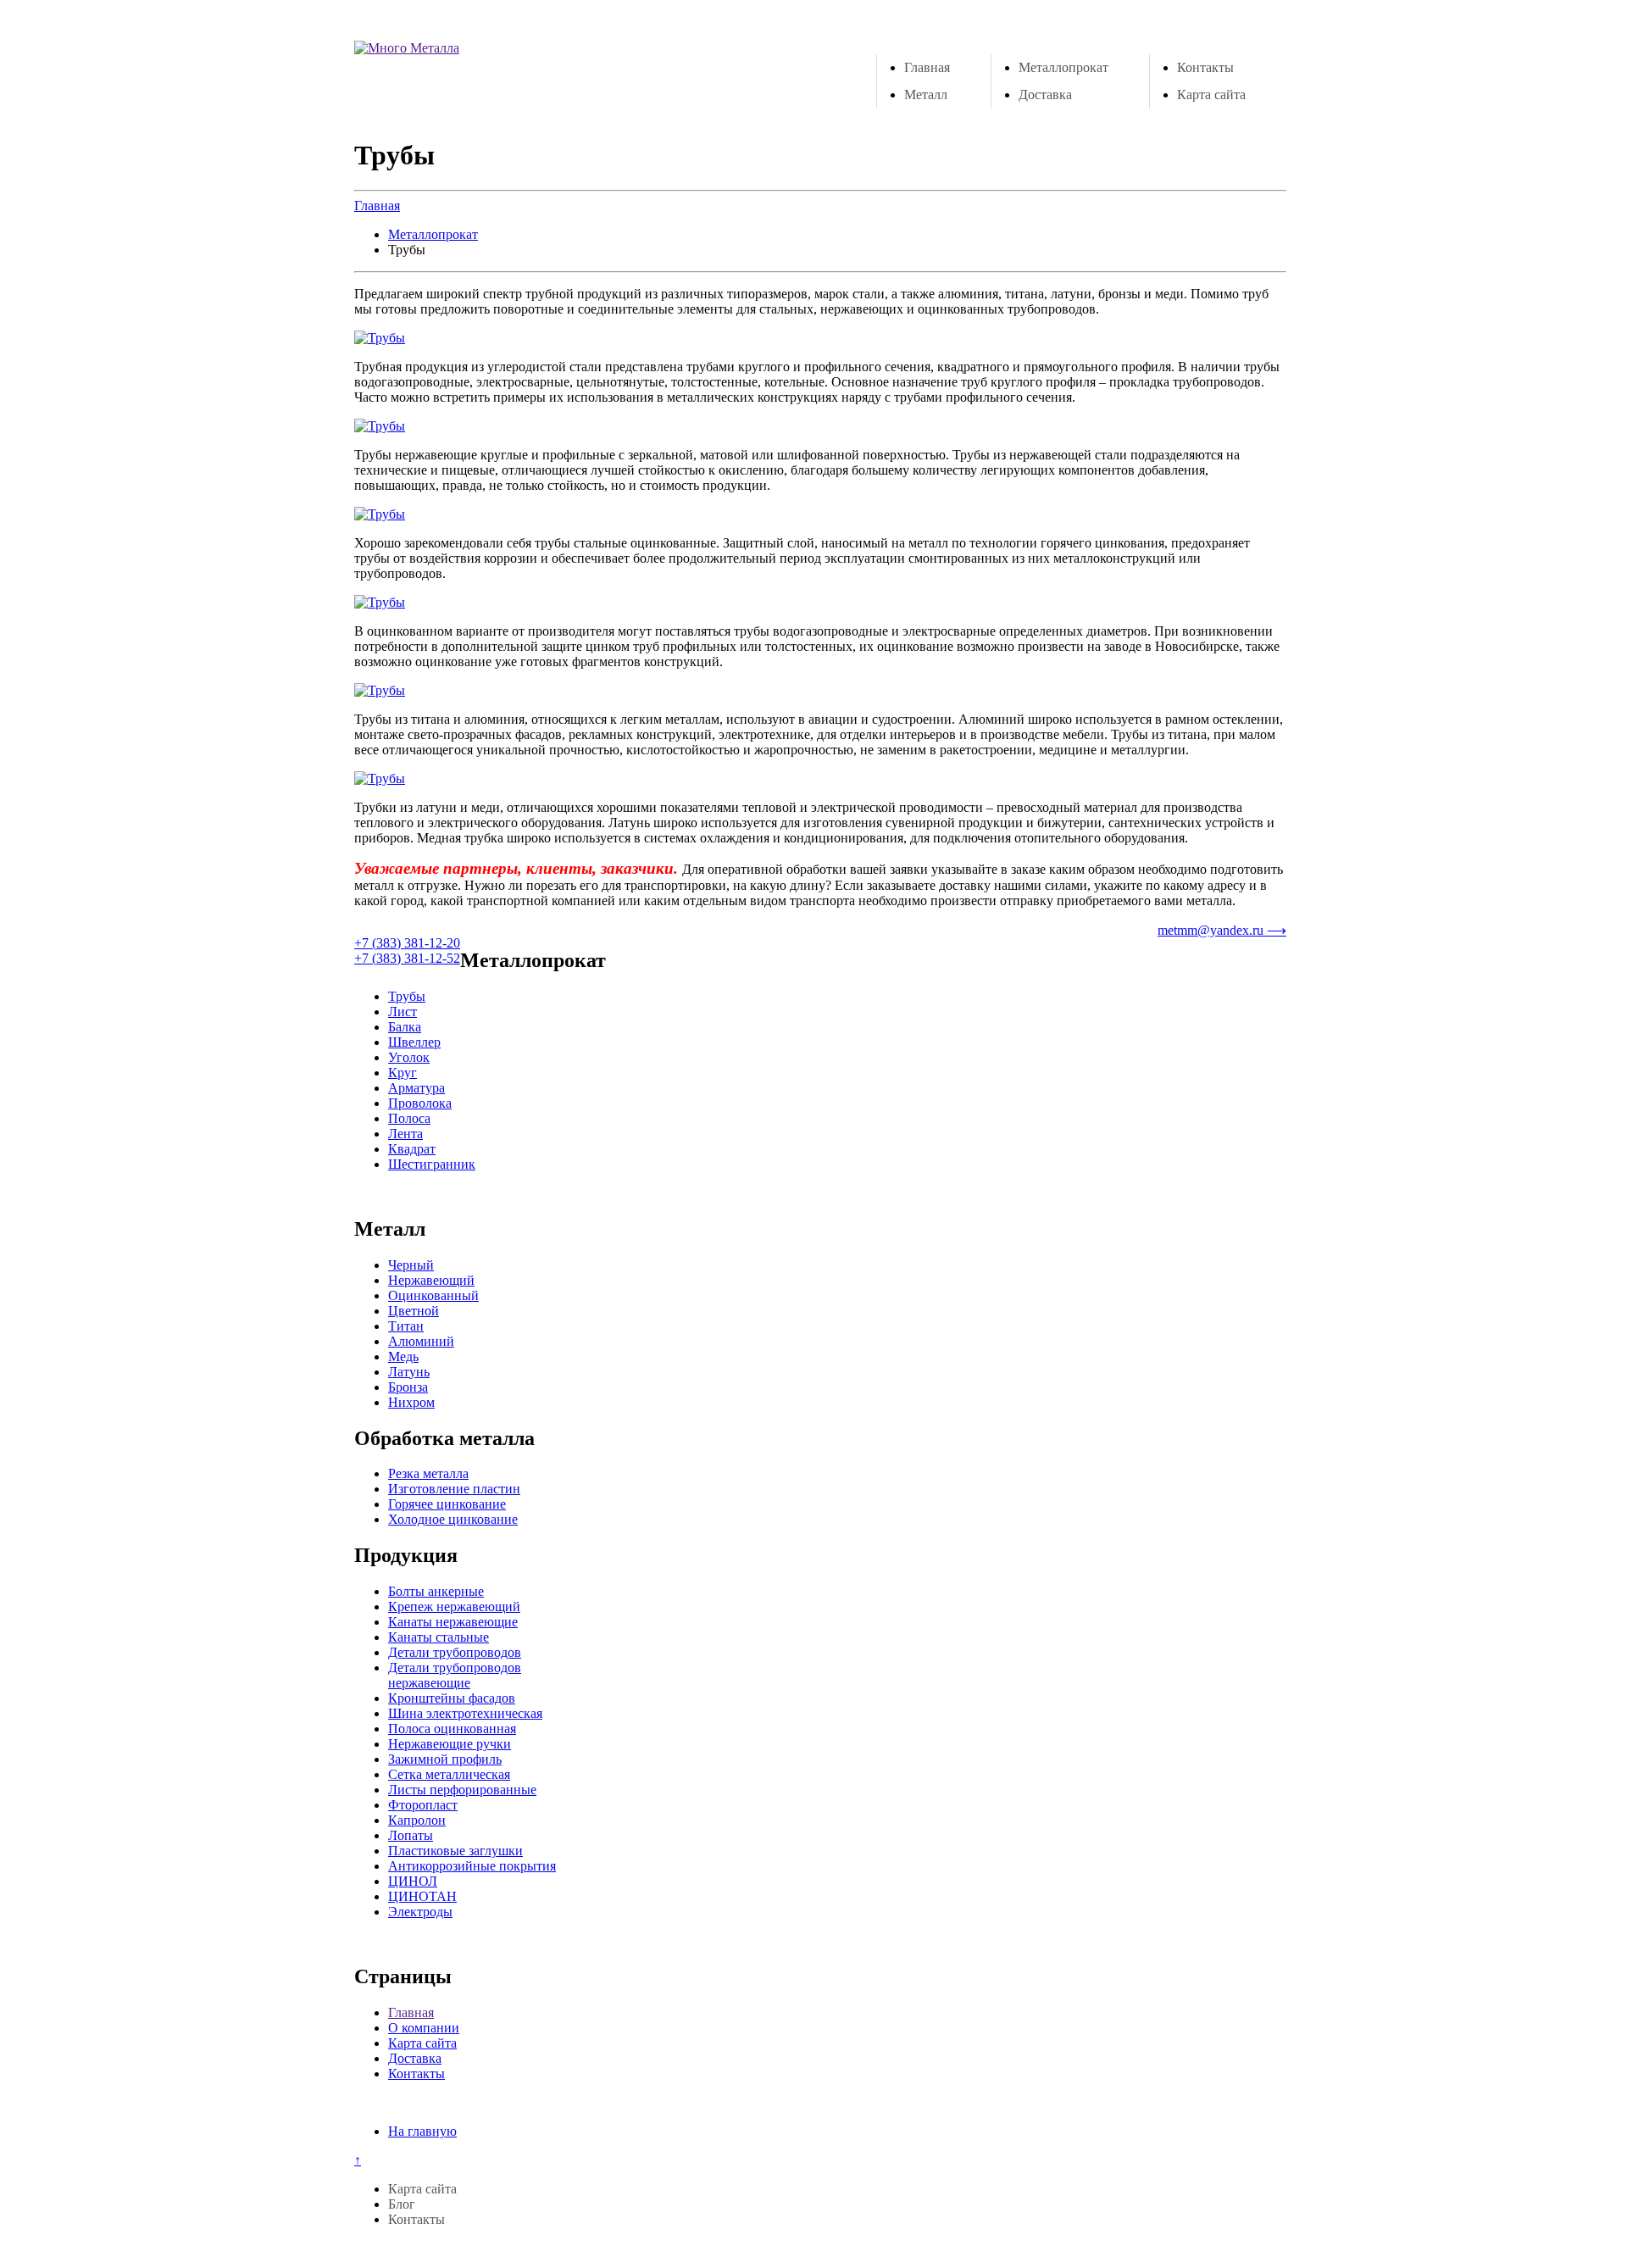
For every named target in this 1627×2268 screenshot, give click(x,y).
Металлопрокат (1063, 67)
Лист (403, 1012)
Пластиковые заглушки (455, 1851)
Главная (927, 67)
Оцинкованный (433, 1295)
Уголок (409, 1057)
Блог (402, 2204)
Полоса (409, 1118)
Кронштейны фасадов (452, 1698)
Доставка (1045, 94)
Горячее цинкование (447, 1504)
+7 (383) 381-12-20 (407, 943)
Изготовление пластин (454, 1489)
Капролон (417, 1820)
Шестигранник (432, 1164)
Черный (411, 1265)
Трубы (407, 996)
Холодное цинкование (453, 1519)
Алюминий (421, 1341)
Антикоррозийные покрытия (472, 1866)
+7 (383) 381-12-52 (407, 958)
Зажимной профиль (445, 1759)
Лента (405, 1134)
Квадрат (412, 1149)
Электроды (420, 1912)
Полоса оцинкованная (452, 1729)
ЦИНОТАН (422, 1896)
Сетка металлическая (449, 1774)
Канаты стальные (439, 1637)
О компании (424, 2028)
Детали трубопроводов (455, 1652)
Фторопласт (423, 1805)
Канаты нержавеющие (453, 1622)
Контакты (1205, 67)
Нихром (411, 1402)
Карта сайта (1211, 94)
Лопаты (411, 1835)
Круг (403, 1073)
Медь (403, 1356)
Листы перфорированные (462, 1790)
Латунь (409, 1372)
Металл (926, 94)
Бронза (408, 1387)
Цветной (414, 1311)
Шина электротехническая (465, 1713)
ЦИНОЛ (413, 1881)
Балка (405, 1027)
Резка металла (428, 1473)
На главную (422, 2131)
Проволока (420, 1103)
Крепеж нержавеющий (454, 1606)
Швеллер (414, 1042)
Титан (406, 1326)
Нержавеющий (431, 1280)
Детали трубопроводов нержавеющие (455, 1675)
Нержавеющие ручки (450, 1744)
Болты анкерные (436, 1591)
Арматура (416, 1088)
